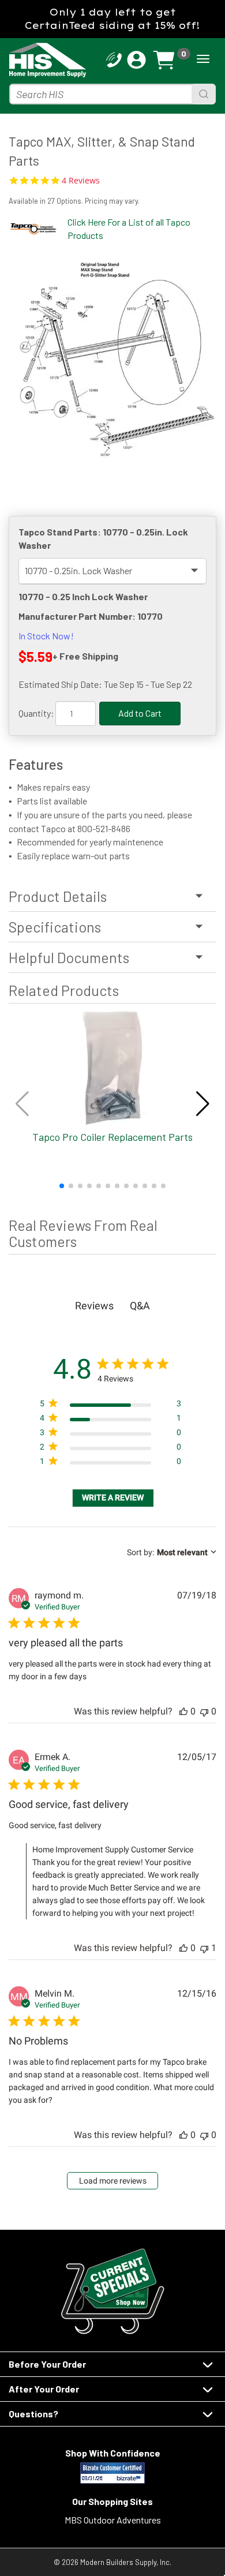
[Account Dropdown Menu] (136, 60)
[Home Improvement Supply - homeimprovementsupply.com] (30, 60)
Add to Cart (140, 713)
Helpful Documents (69, 957)
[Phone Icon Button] (114, 59)
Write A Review (113, 1497)
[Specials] (112, 2291)
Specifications (55, 927)
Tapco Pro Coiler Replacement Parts (112, 1137)
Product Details (58, 896)
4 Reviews (81, 181)
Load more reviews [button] (113, 2181)
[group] (112, 357)
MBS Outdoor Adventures (113, 2520)
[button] (62, 1186)
